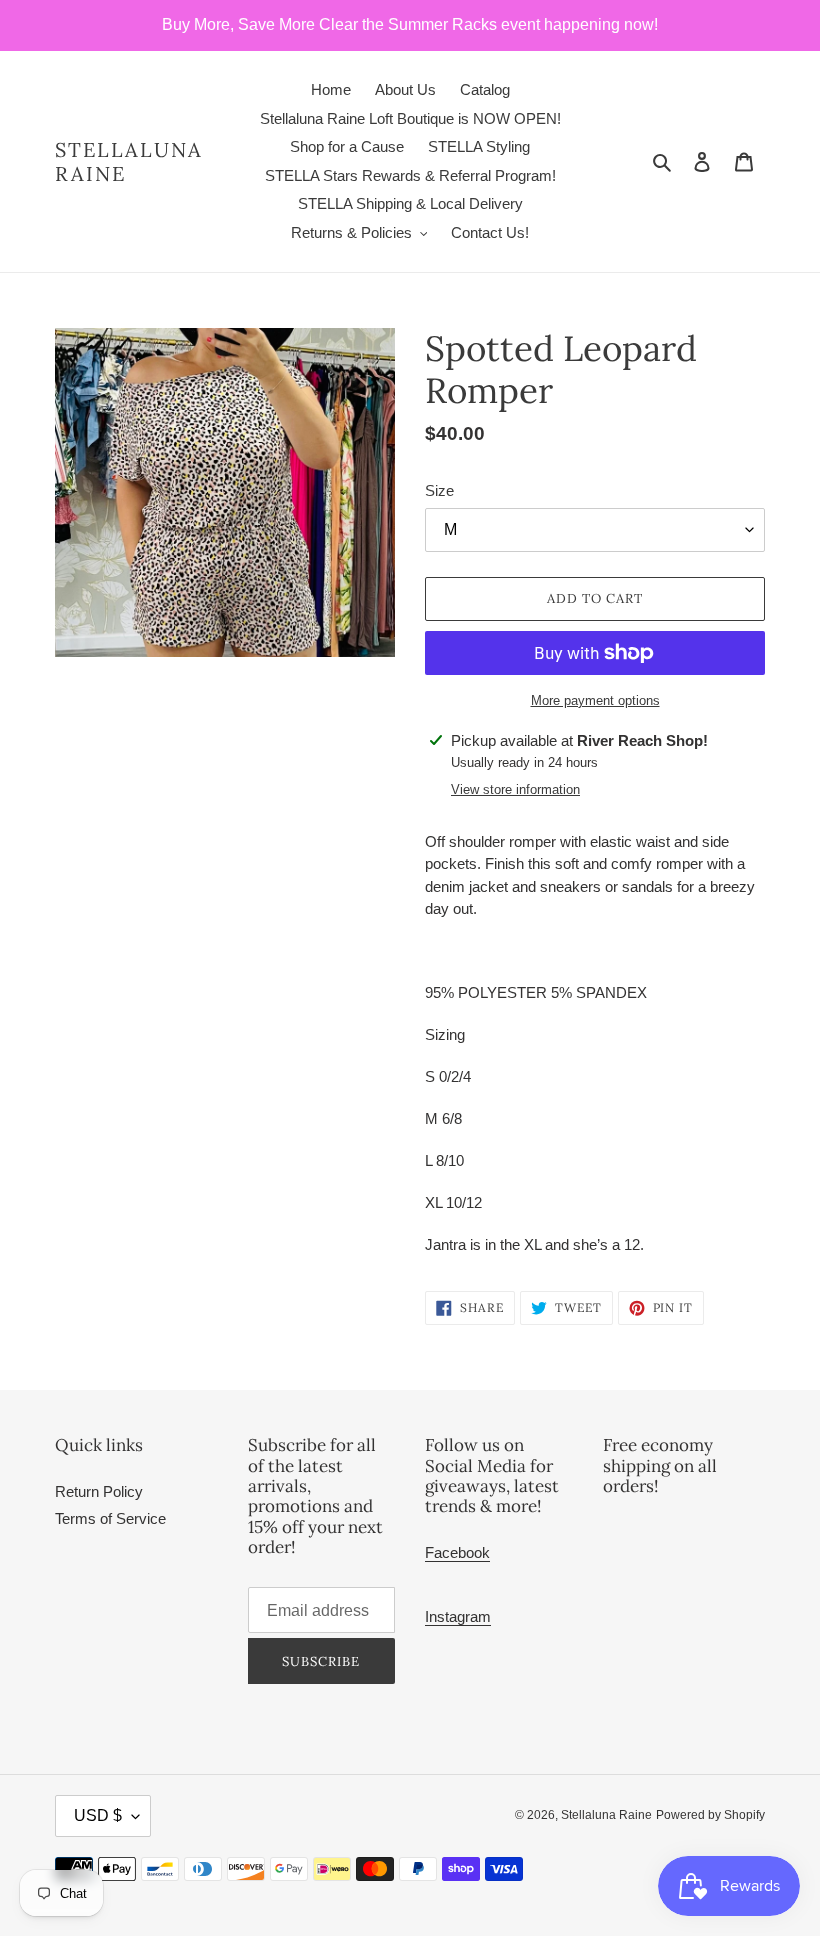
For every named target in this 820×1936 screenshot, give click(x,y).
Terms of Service (110, 1518)
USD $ (98, 1815)
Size (439, 490)
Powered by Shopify (710, 1815)
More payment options (595, 700)
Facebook (457, 1552)
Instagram (458, 1616)
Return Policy (99, 1491)
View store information (515, 789)
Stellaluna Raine (129, 162)
